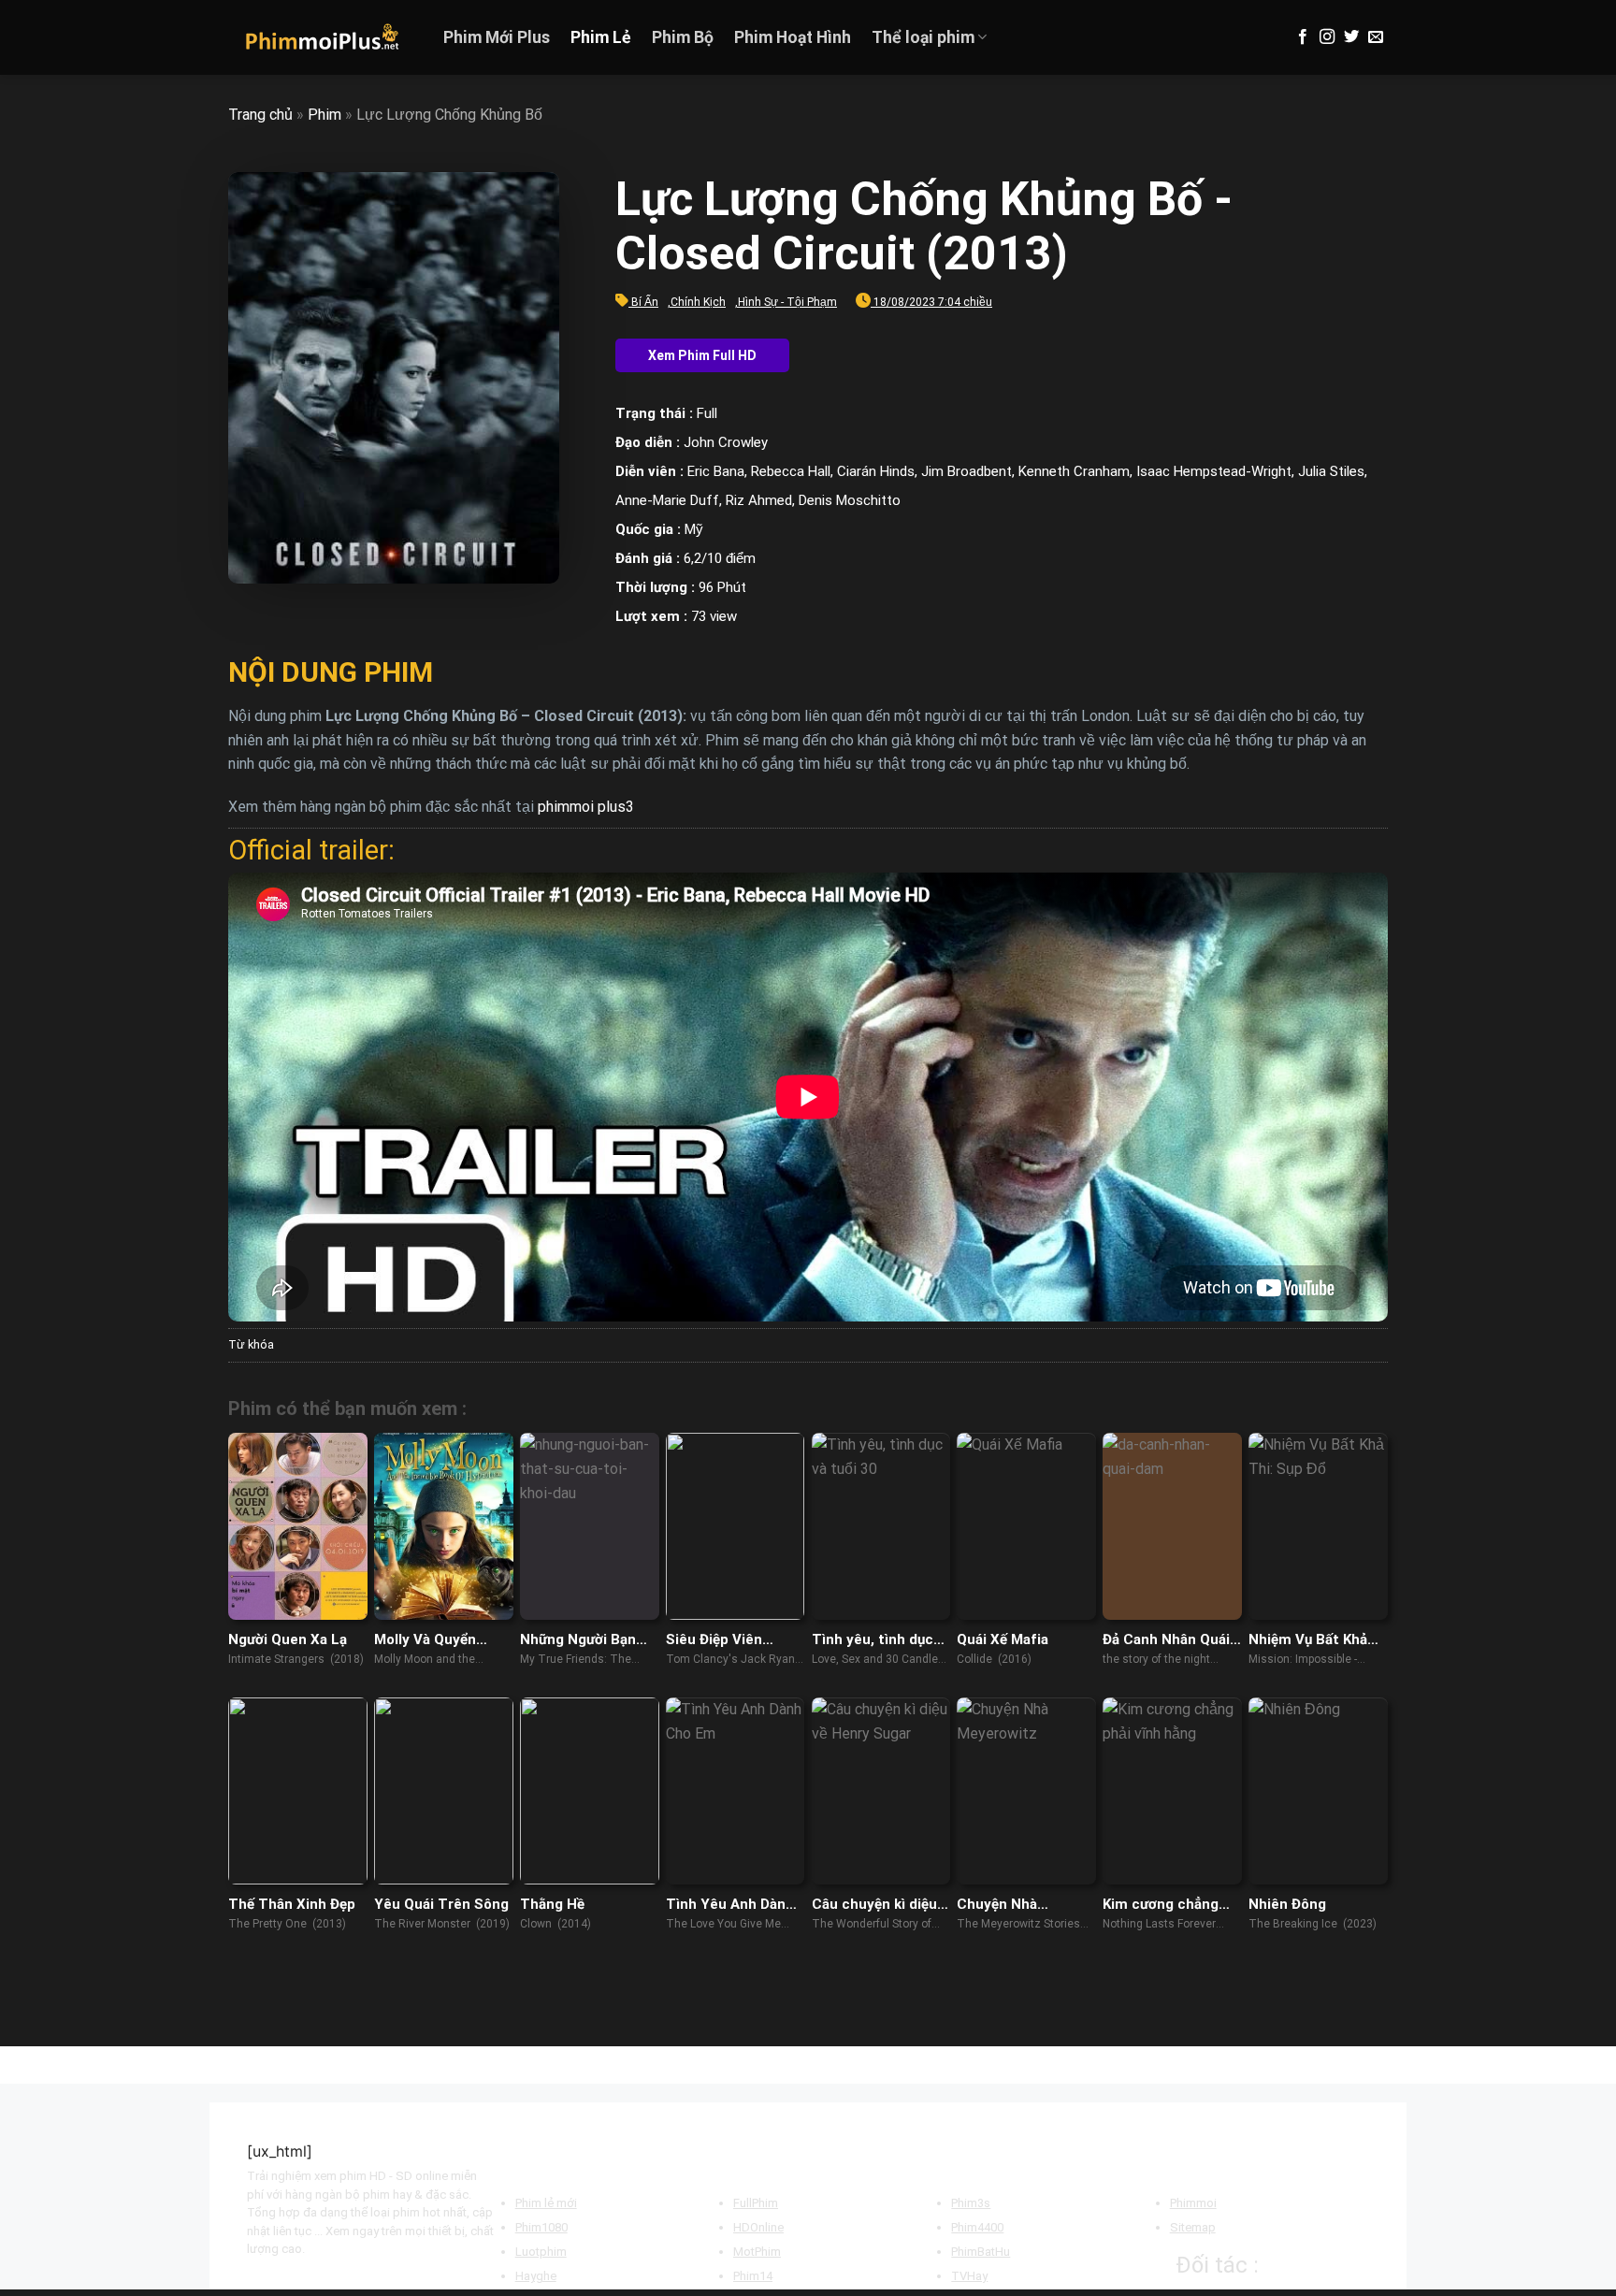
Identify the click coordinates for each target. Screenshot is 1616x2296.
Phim (325, 115)
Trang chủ (260, 115)
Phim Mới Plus (497, 37)
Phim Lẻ (601, 37)
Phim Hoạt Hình (793, 37)
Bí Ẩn (645, 302)
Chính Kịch (698, 302)
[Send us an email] (1376, 37)
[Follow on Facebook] (1303, 37)
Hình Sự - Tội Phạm (787, 302)
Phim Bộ (683, 37)
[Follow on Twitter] (1351, 37)
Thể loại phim (923, 37)
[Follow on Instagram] (1327, 37)
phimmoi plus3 (586, 807)
